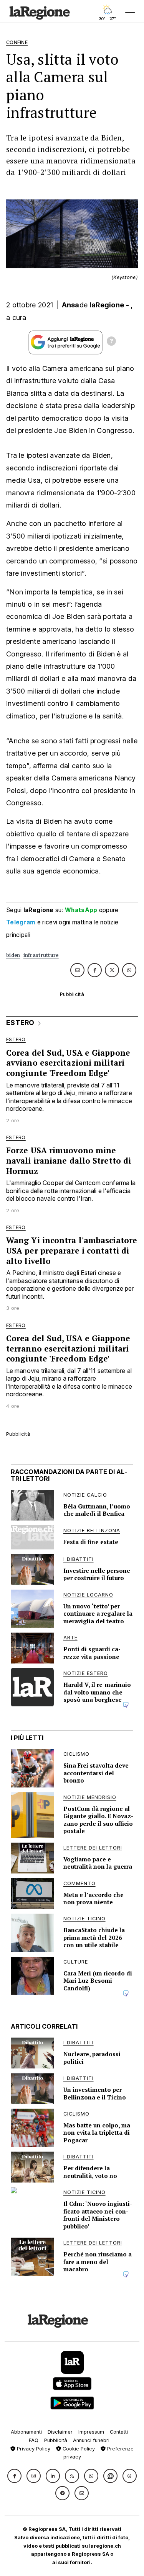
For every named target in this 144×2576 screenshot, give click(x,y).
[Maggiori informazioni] (111, 342)
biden (13, 955)
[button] (14, 2476)
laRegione (107, 305)
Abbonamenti (26, 2432)
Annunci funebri (91, 2440)
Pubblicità (56, 2440)
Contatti (119, 2432)
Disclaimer (60, 2432)
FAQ (34, 2440)
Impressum (91, 2432)
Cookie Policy (78, 2449)
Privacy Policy (33, 2449)
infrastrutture (41, 955)
